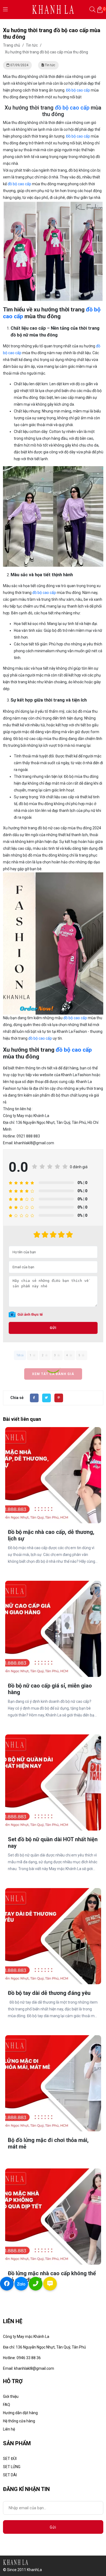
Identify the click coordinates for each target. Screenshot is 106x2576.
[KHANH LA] (53, 9)
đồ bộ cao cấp (72, 108)
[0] (100, 10)
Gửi (53, 1328)
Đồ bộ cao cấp (78, 90)
